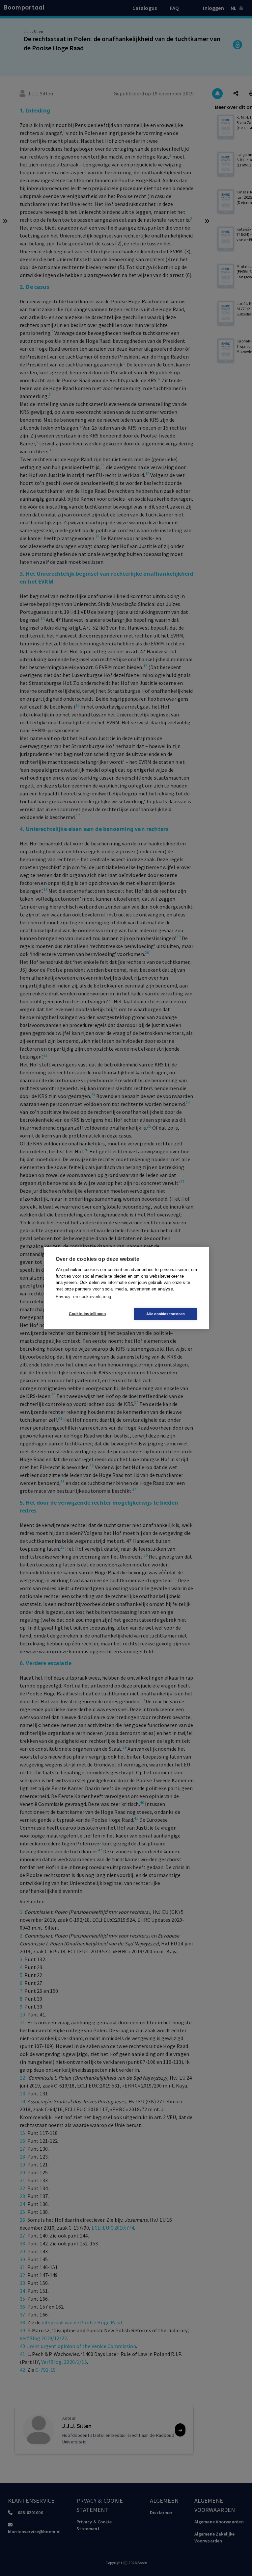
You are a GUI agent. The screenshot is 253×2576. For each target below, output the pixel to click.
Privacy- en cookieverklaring (83, 1297)
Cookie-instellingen (87, 1314)
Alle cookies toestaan (166, 1314)
